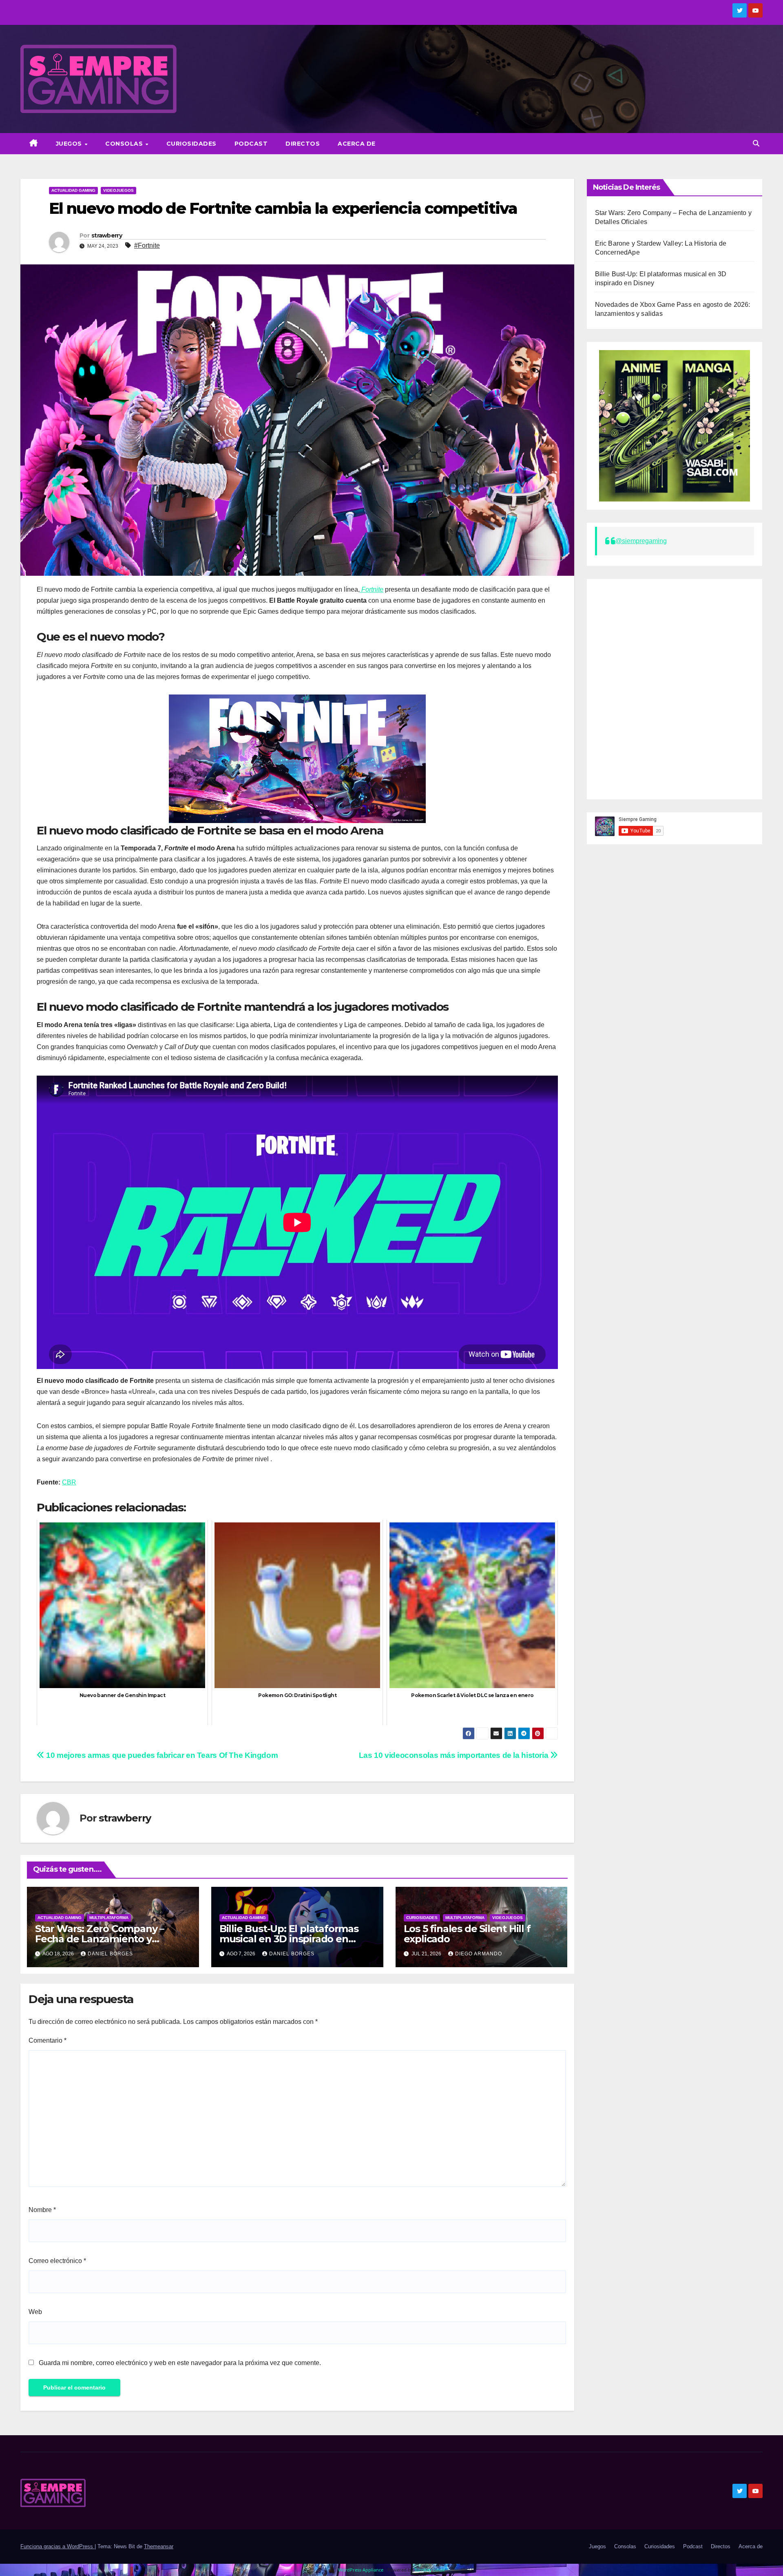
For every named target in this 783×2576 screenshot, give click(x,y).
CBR (69, 1482)
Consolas (125, 144)
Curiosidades (191, 144)
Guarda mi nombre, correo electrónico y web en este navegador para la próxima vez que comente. (180, 2363)
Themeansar (159, 2546)
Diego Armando (479, 1954)
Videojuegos (118, 190)
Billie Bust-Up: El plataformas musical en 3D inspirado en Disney (289, 1939)
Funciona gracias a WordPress (58, 2546)
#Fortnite (147, 245)
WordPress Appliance (361, 2570)
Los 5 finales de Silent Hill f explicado (467, 1934)
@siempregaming (641, 541)
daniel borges (110, 1954)
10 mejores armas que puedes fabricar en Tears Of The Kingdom (161, 1755)
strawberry (107, 235)
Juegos (70, 144)
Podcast (251, 144)
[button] (756, 143)
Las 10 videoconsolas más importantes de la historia (455, 1755)
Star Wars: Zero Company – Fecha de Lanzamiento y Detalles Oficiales (100, 1939)
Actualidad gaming (73, 190)
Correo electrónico (57, 2261)
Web (35, 2312)
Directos (303, 144)
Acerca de (357, 144)
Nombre (42, 2210)
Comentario (48, 2040)
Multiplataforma (109, 1918)
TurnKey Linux (430, 2570)
